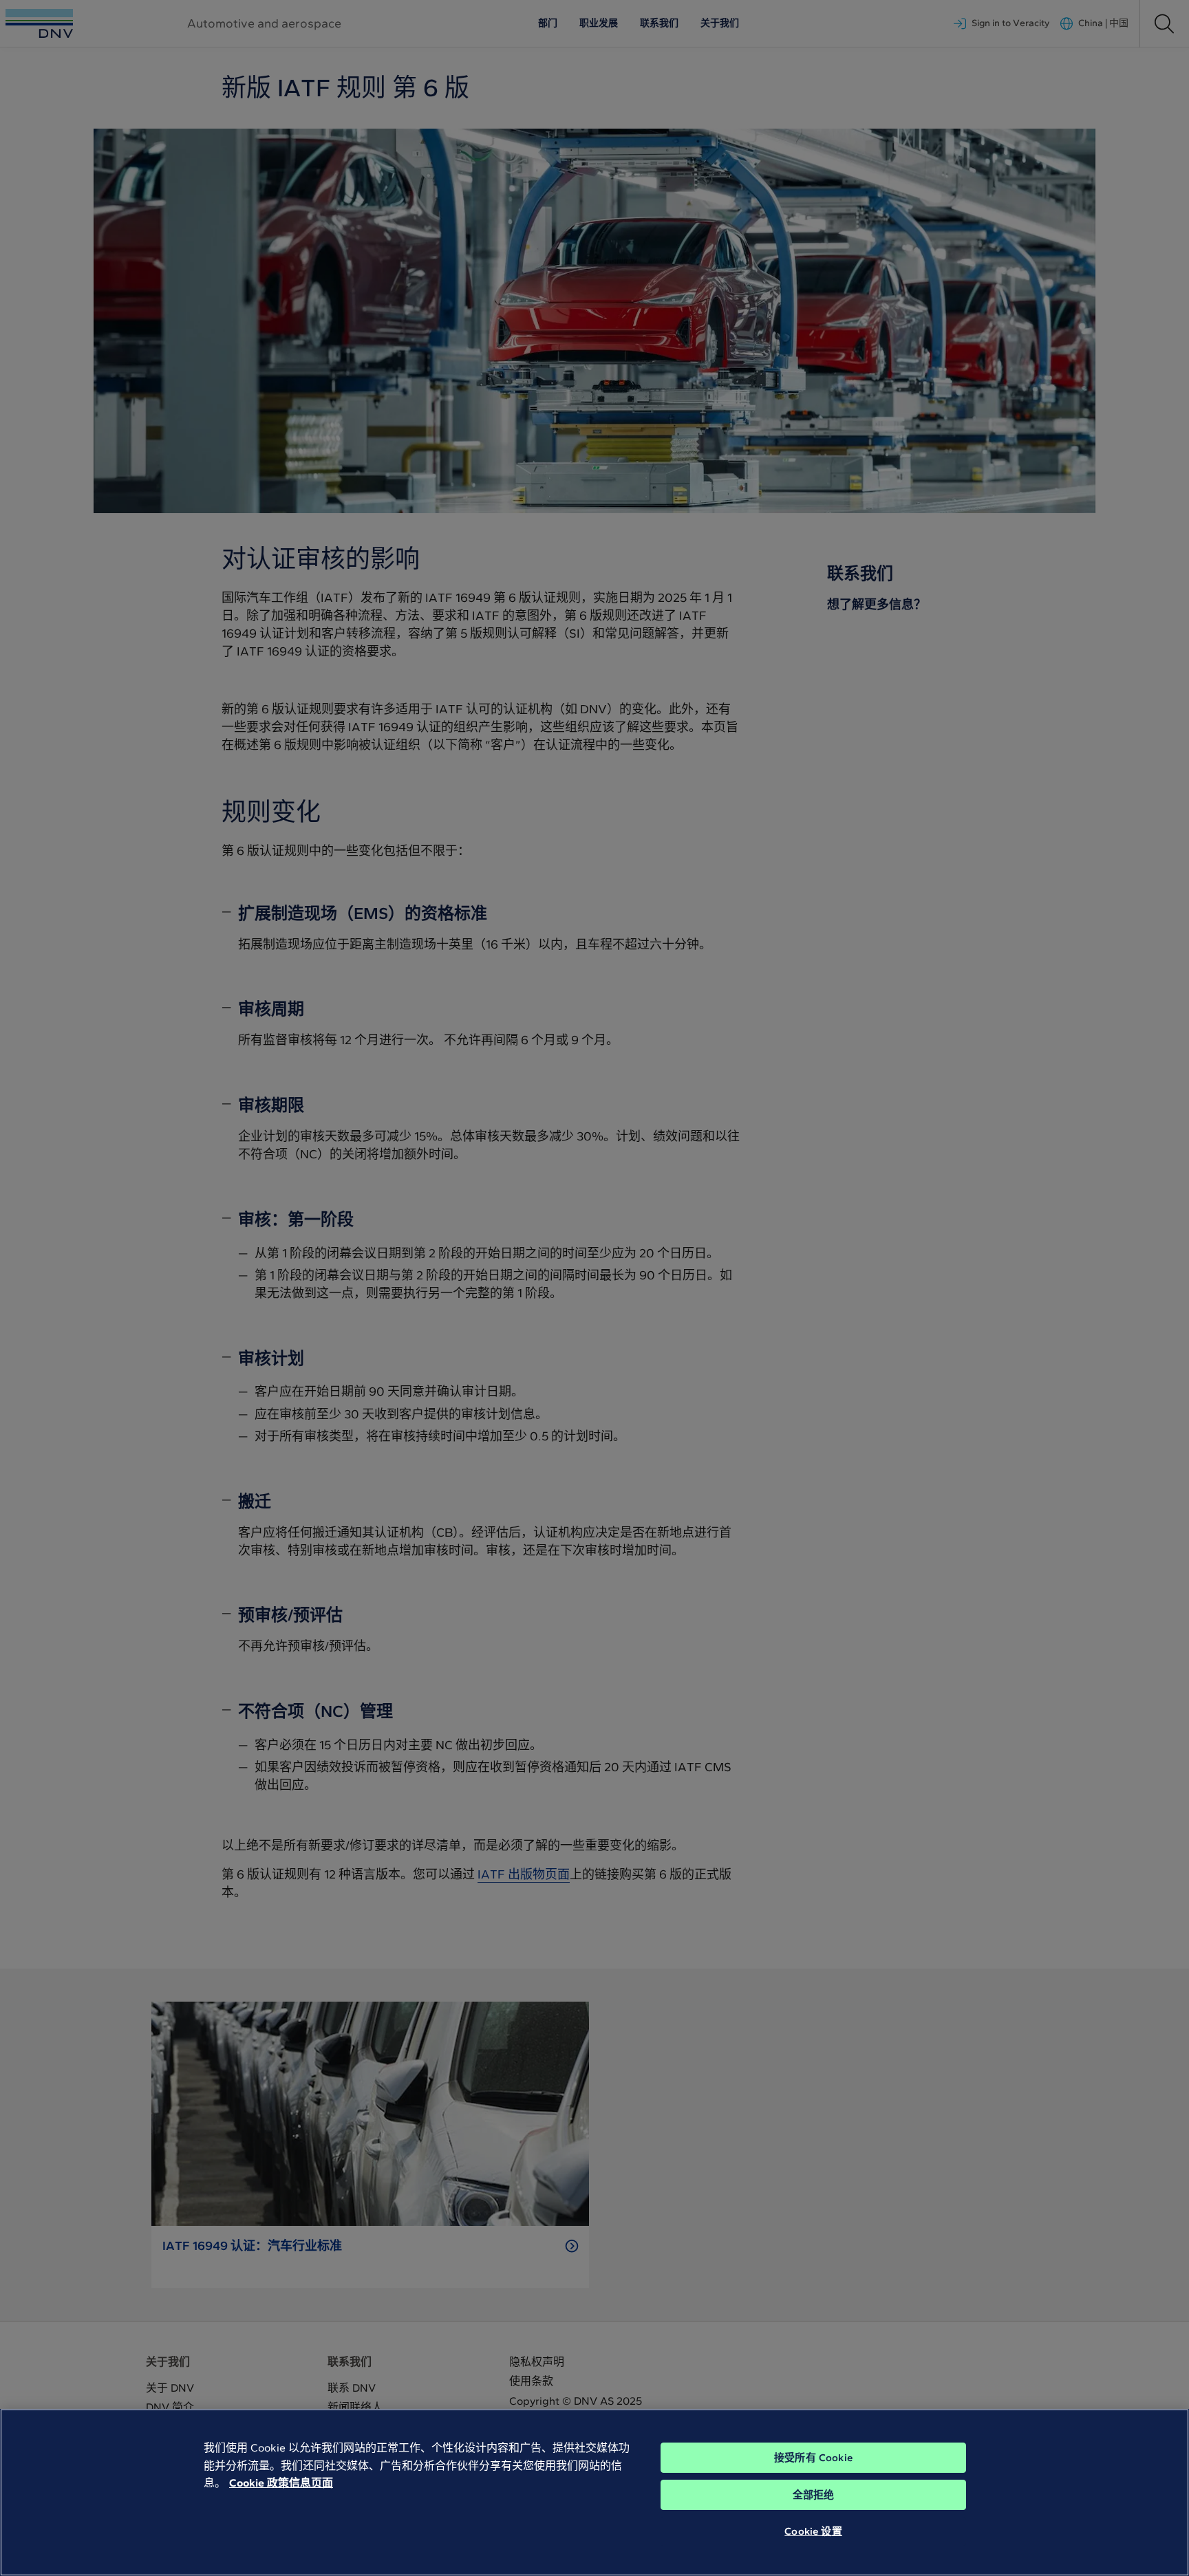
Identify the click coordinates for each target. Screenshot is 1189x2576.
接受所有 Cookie (813, 2458)
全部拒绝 (814, 2495)
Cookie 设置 (813, 2531)
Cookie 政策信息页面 (281, 2483)
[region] (594, 2492)
